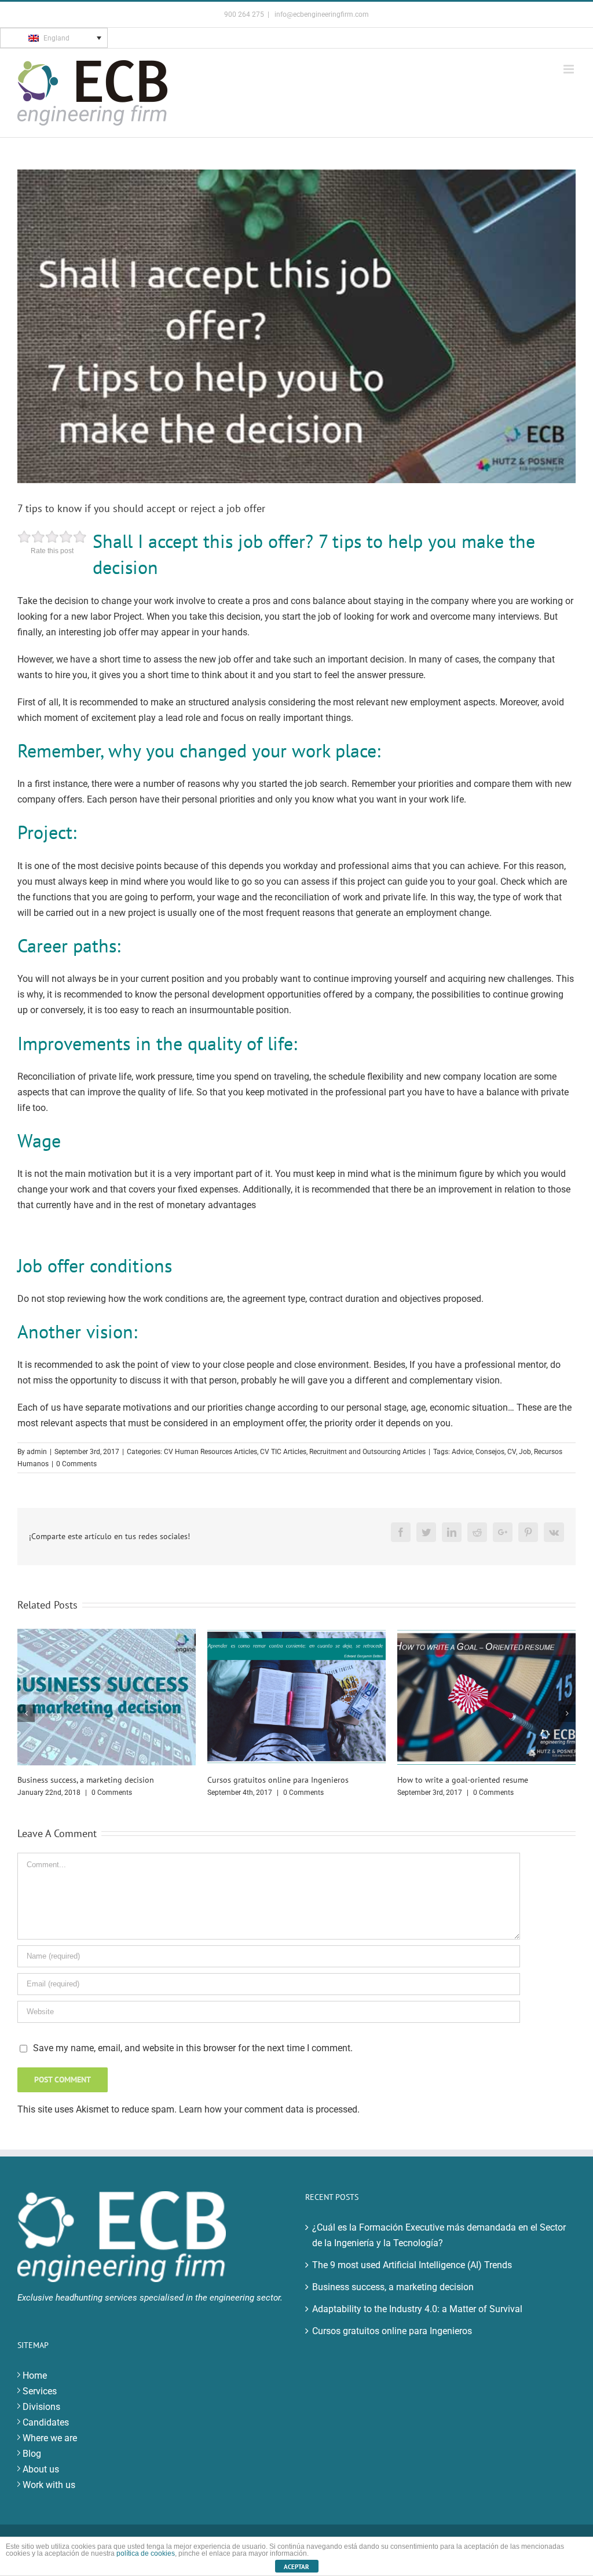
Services (40, 2403)
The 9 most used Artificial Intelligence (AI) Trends (412, 2277)
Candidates (46, 2434)
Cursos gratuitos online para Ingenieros (88, 1780)
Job (525, 1452)
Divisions (41, 2418)
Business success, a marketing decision (393, 2299)
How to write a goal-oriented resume (273, 1780)
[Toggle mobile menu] (570, 69)
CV (512, 1452)
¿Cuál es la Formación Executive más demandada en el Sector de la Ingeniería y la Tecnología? (439, 2247)
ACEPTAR (296, 2567)
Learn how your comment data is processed (268, 2121)
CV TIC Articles (283, 1452)
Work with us (49, 2496)
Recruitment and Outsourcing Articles (367, 1452)
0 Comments (76, 1464)
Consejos (490, 1452)
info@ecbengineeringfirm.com (321, 14)
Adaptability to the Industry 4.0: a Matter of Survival (417, 2321)
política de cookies (146, 2553)
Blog (32, 2465)
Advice (462, 1452)
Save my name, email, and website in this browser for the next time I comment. (193, 2060)
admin (37, 1452)
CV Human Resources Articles (211, 1452)
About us (41, 2481)
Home (35, 2387)
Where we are (50, 2450)
